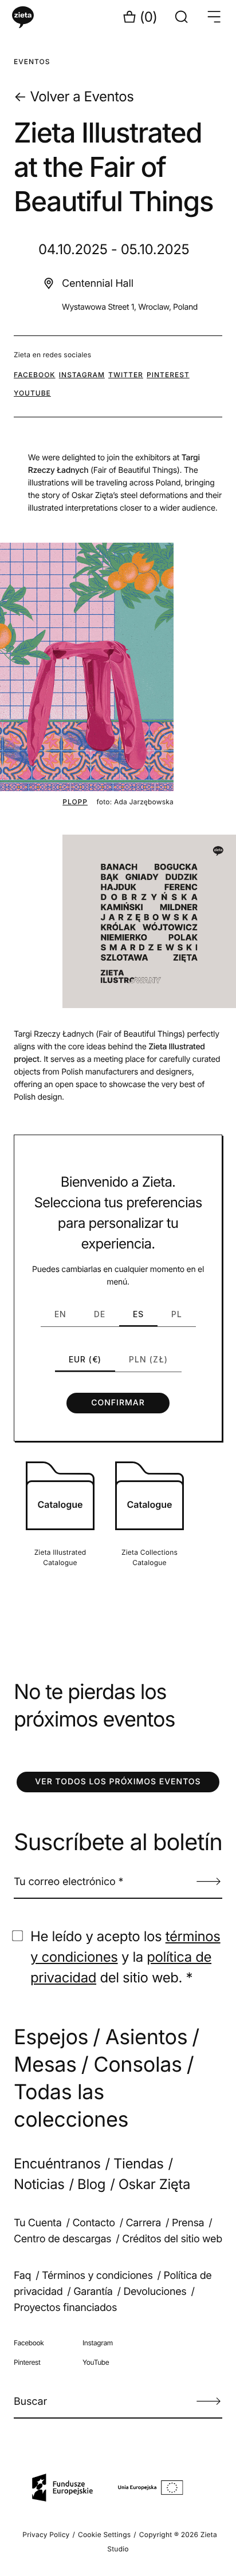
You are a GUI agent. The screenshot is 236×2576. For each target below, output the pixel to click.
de (100, 1314)
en (60, 1314)
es (138, 1314)
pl (177, 1314)
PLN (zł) (148, 1359)
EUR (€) (85, 1359)
